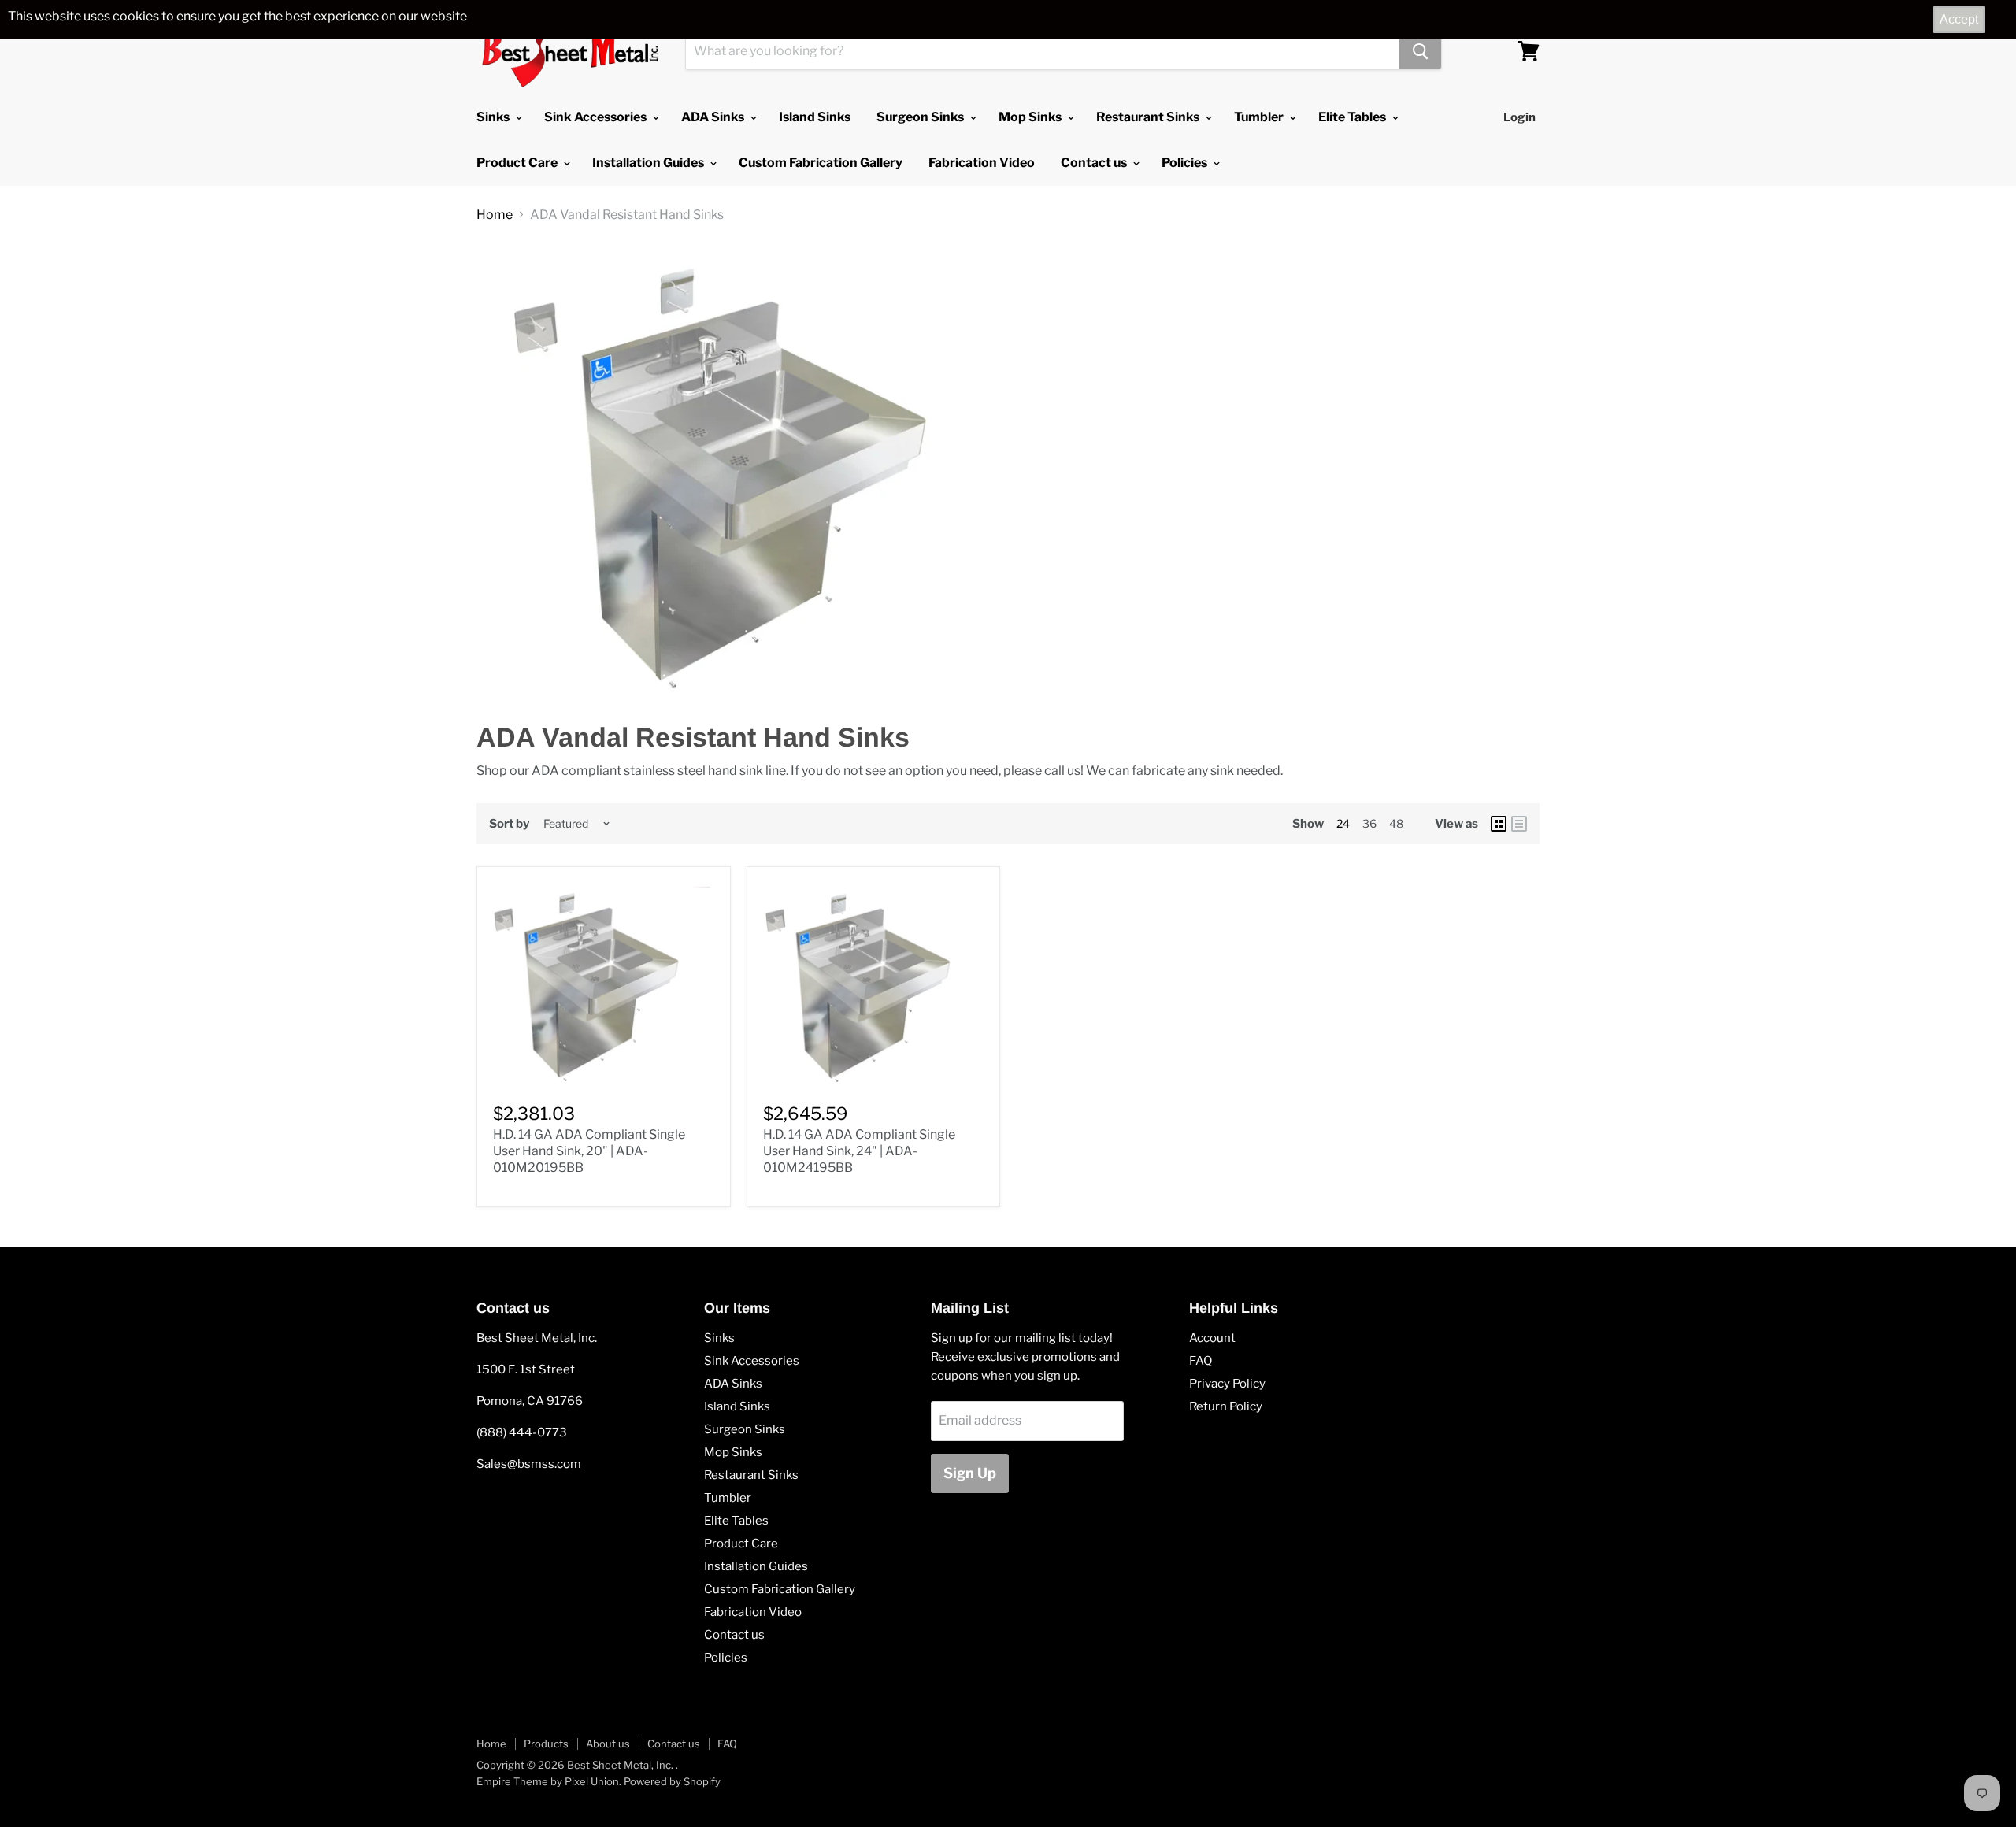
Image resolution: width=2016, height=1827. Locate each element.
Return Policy (1226, 1406)
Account (1212, 1338)
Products (546, 1744)
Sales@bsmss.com (529, 1464)
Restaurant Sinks (1149, 117)
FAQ (1201, 1361)
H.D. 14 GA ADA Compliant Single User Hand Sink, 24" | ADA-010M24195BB (859, 1151)
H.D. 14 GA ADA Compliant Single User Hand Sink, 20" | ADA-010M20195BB (589, 1151)
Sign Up (970, 1473)
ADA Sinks (714, 117)
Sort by (509, 824)
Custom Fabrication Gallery (821, 163)
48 (1396, 823)
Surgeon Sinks (921, 117)
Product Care (518, 163)
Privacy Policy (1227, 1384)
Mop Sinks (1031, 117)
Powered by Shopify (672, 1781)
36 (1369, 823)
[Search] (1420, 51)
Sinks (494, 117)
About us (608, 1744)
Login (1519, 117)
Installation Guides (649, 163)
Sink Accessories (597, 117)
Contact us (1095, 163)
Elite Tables (1353, 117)
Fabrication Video (982, 163)
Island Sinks (815, 117)
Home (495, 215)
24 (1343, 823)
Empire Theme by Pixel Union (548, 1781)
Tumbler (1260, 117)
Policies (1186, 163)
